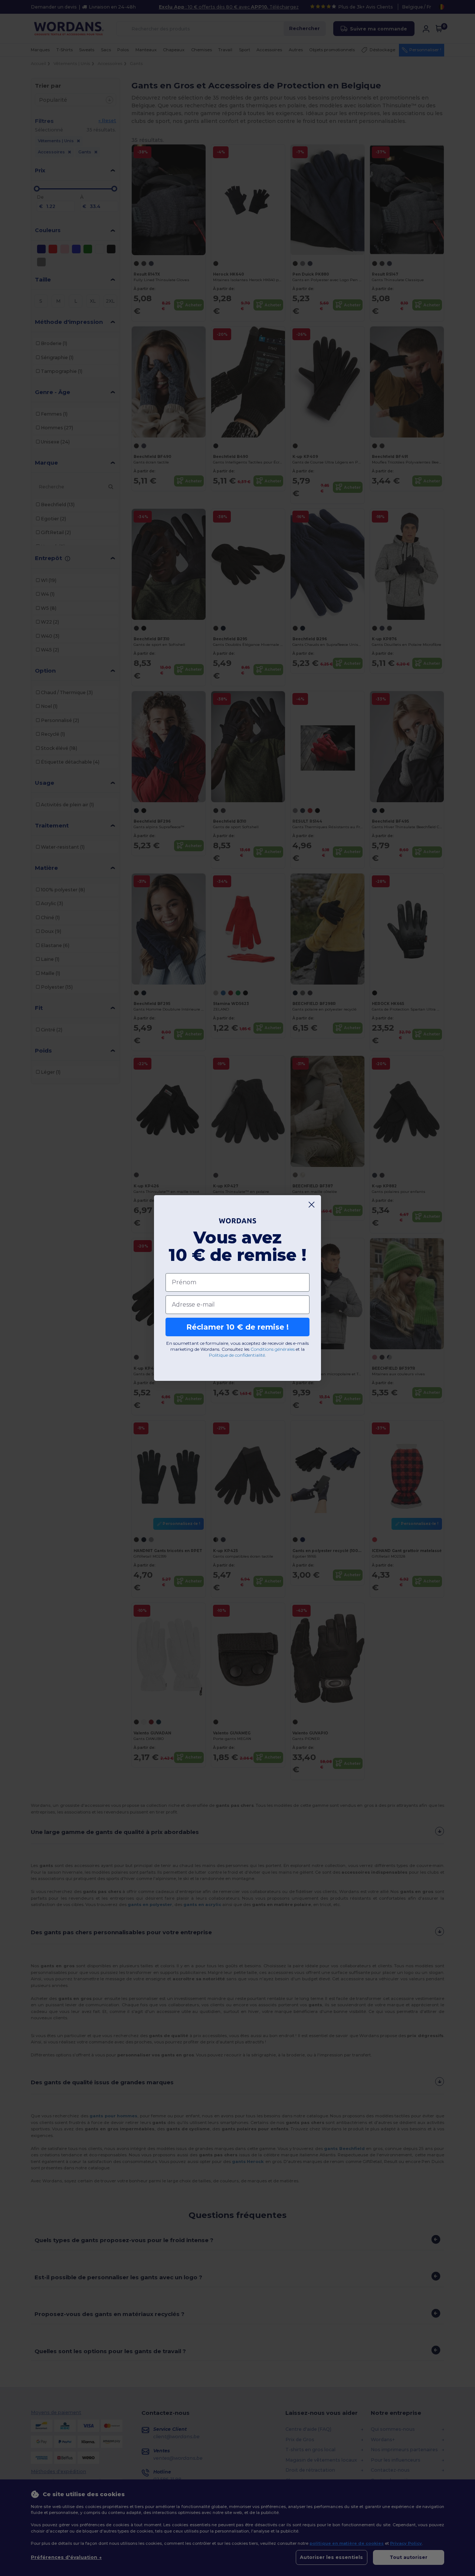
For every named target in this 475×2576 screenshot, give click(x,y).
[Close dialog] (312, 1205)
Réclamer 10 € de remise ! (237, 1327)
